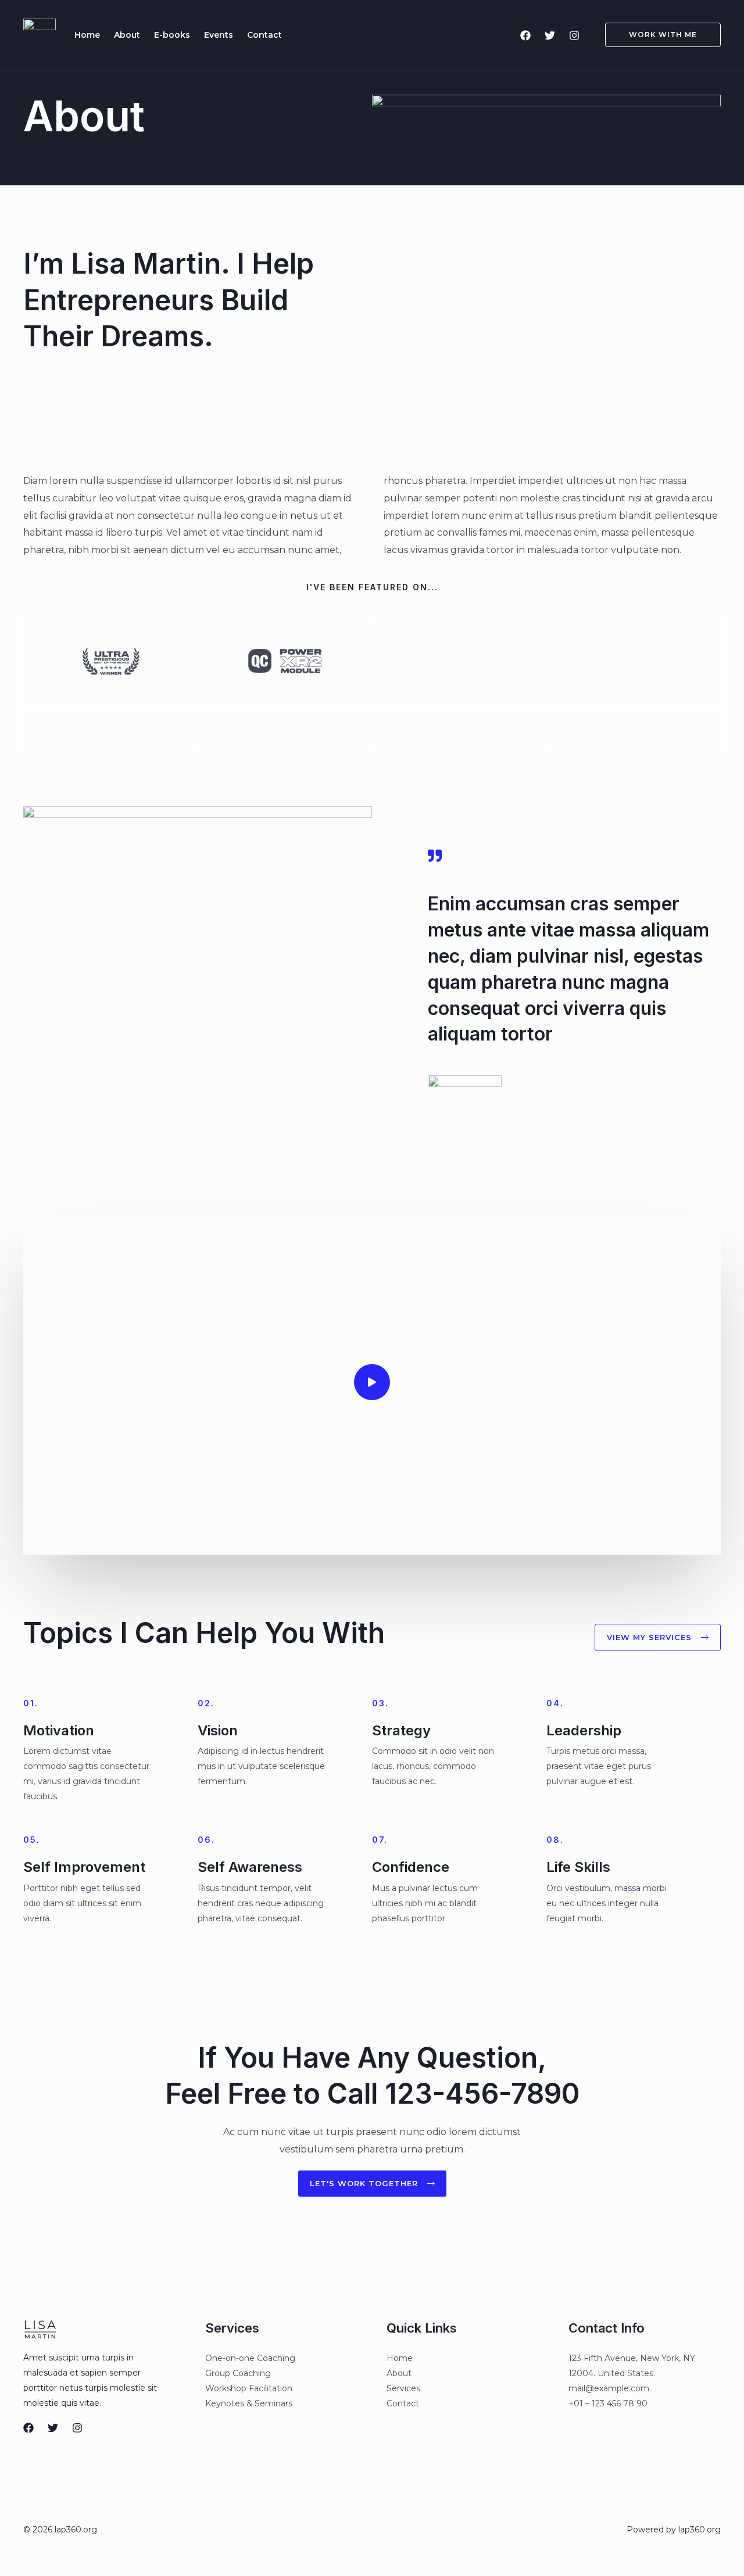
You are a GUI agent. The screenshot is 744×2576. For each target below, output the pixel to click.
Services (403, 2388)
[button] (656, 35)
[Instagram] (574, 35)
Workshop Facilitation (249, 2388)
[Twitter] (550, 35)
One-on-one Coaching (250, 2358)
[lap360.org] (40, 34)
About (127, 35)
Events (219, 35)
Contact (264, 35)
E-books (172, 35)
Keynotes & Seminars (249, 2403)
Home (87, 35)
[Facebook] (525, 35)
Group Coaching (238, 2373)
